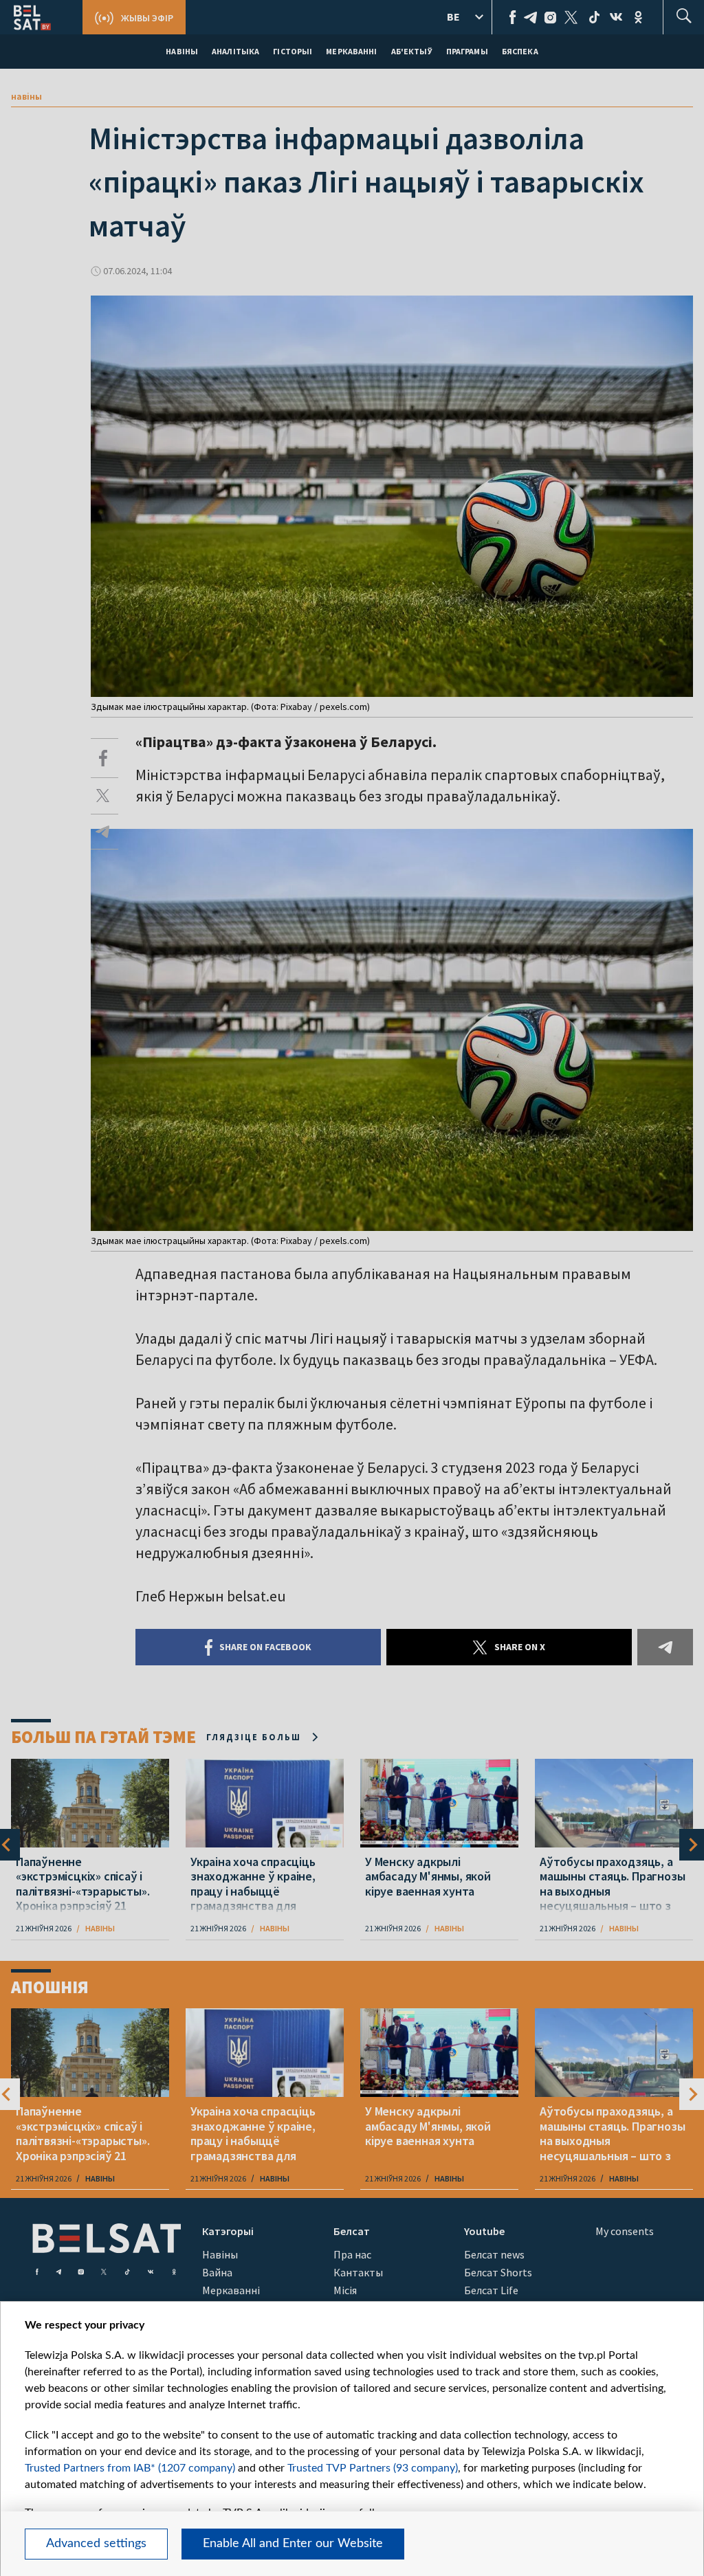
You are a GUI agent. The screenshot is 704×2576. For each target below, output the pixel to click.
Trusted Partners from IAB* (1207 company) (130, 2468)
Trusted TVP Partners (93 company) (373, 2468)
